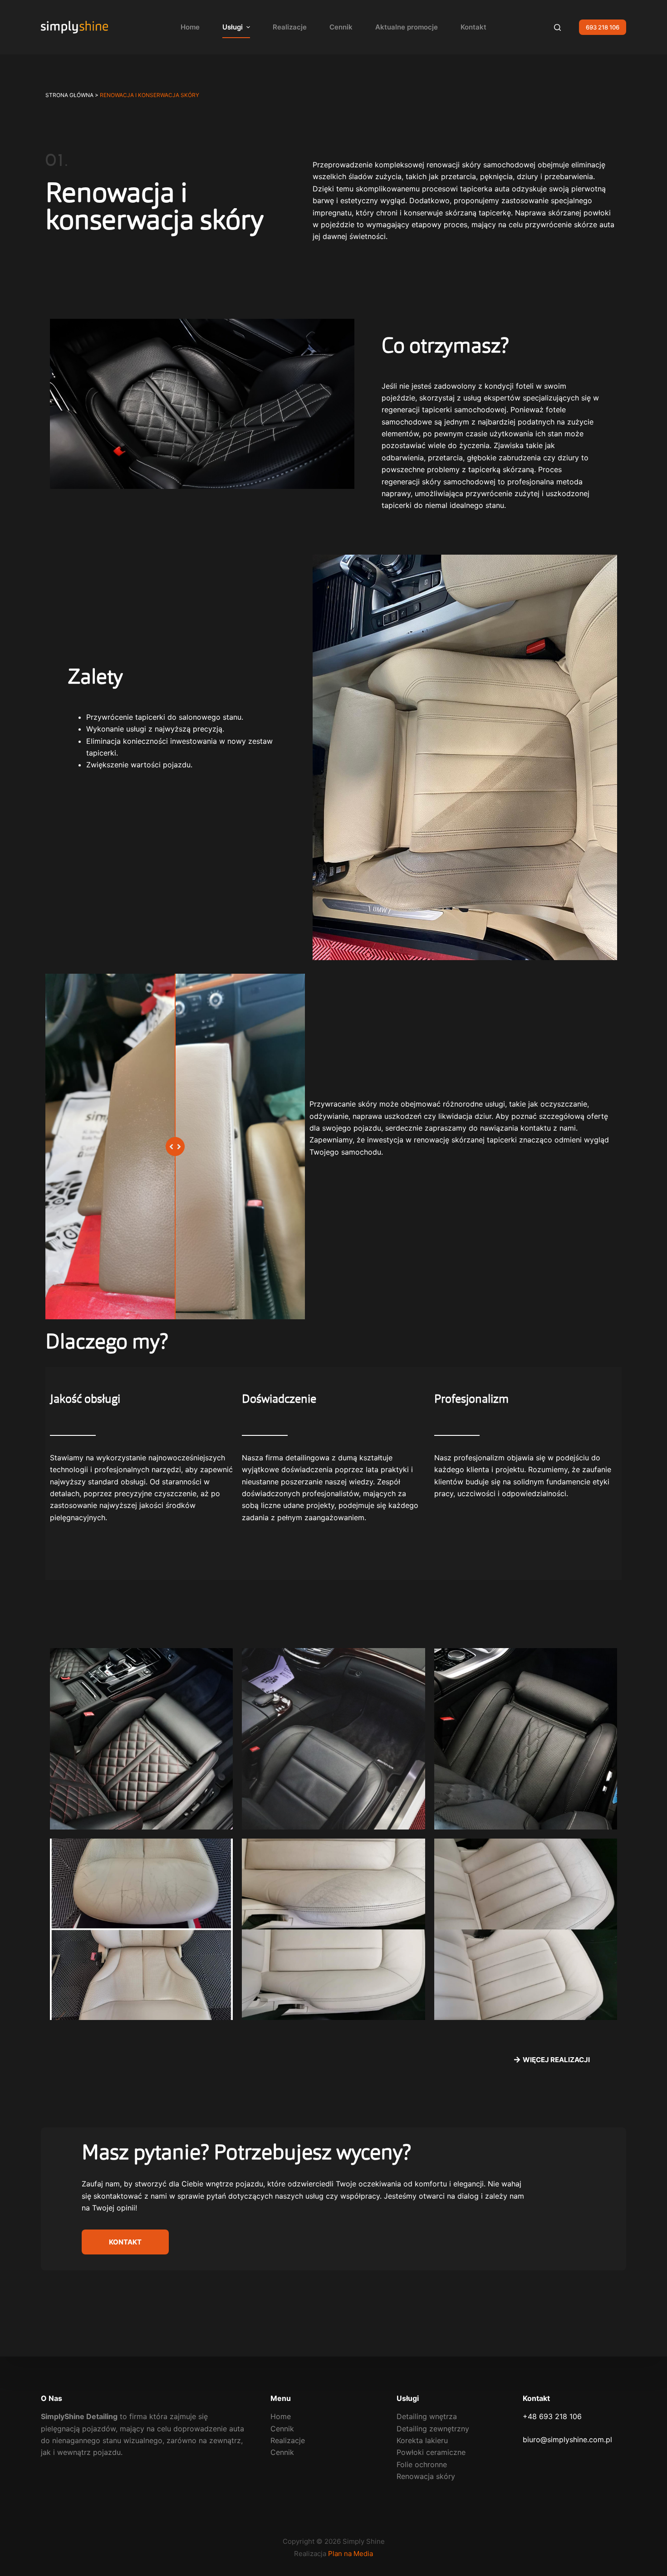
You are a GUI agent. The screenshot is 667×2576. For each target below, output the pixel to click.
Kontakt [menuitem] (473, 27)
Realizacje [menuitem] (290, 27)
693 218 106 (603, 27)
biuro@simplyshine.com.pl (567, 2439)
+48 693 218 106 (552, 2416)
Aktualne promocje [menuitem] (407, 27)
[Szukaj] (557, 27)
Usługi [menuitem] (233, 27)
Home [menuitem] (190, 27)
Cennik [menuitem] (341, 27)
